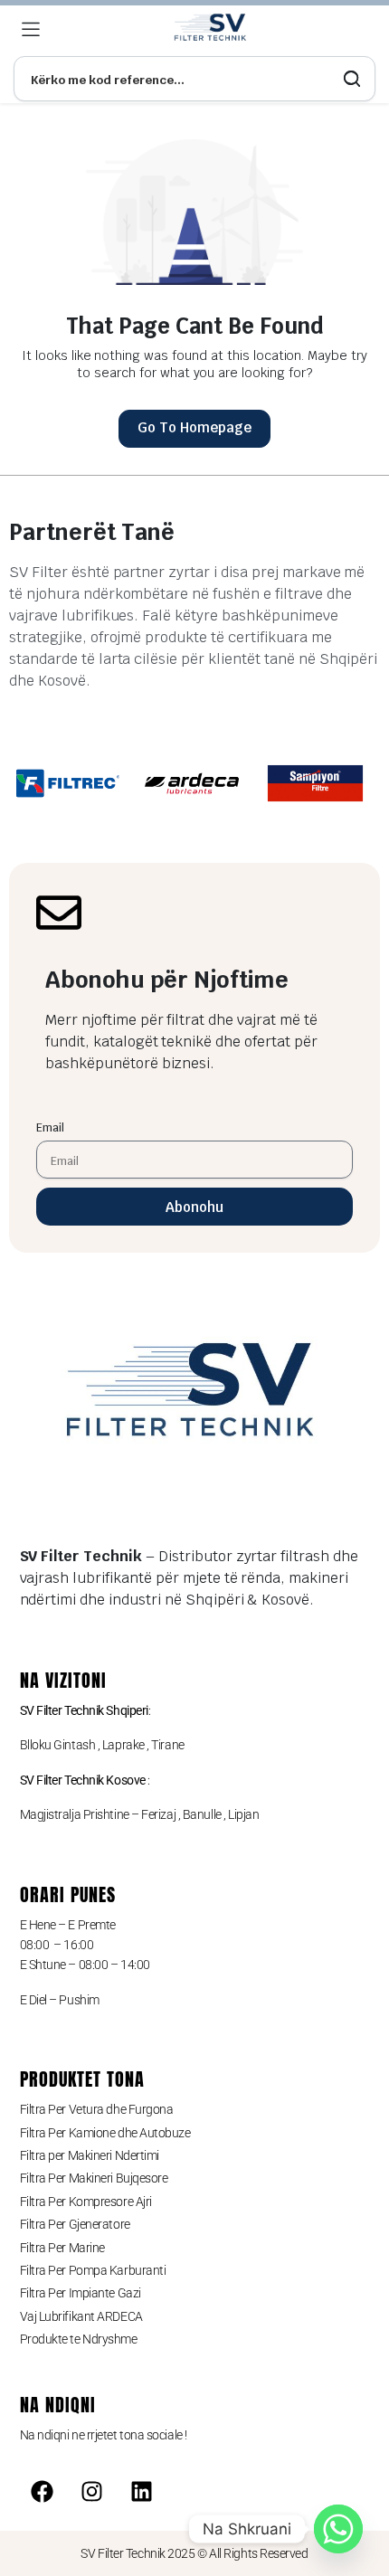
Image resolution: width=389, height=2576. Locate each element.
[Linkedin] (141, 2491)
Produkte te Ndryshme (79, 2339)
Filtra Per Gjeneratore (75, 2224)
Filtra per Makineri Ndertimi (90, 2155)
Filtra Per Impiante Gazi (81, 2293)
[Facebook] (43, 2491)
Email (50, 1127)
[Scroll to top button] (360, 2495)
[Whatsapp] (338, 2529)
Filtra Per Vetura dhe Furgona (97, 2109)
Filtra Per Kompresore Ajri (86, 2202)
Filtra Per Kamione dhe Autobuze (105, 2133)
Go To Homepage (194, 427)
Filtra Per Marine (62, 2248)
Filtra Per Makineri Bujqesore (94, 2178)
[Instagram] (91, 2491)
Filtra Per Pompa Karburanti (93, 2270)
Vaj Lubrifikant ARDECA (81, 2316)
